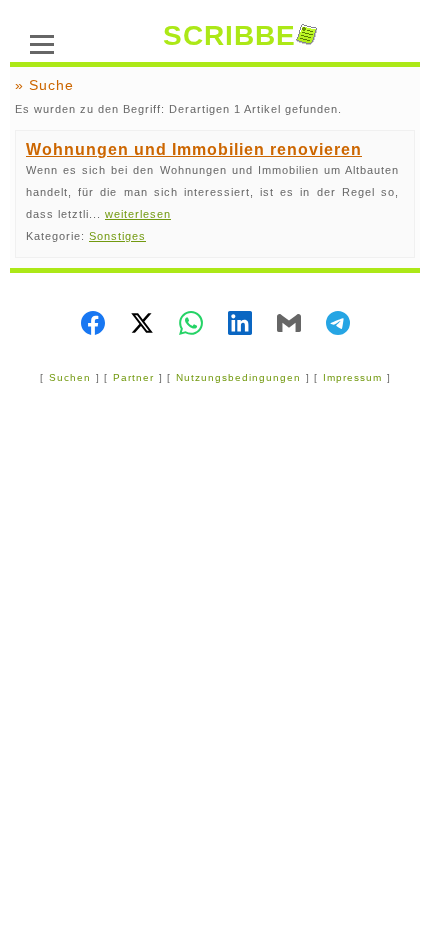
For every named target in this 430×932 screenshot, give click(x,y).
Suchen (70, 377)
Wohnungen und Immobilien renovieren (194, 149)
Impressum (352, 377)
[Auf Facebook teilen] (93, 325)
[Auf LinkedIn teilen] (240, 325)
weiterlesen (138, 214)
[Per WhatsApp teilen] (191, 325)
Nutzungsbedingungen (238, 377)
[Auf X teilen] (142, 325)
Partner (133, 377)
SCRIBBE (229, 35)
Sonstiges (117, 236)
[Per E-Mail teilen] (289, 325)
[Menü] (42, 42)
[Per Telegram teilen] (338, 325)
